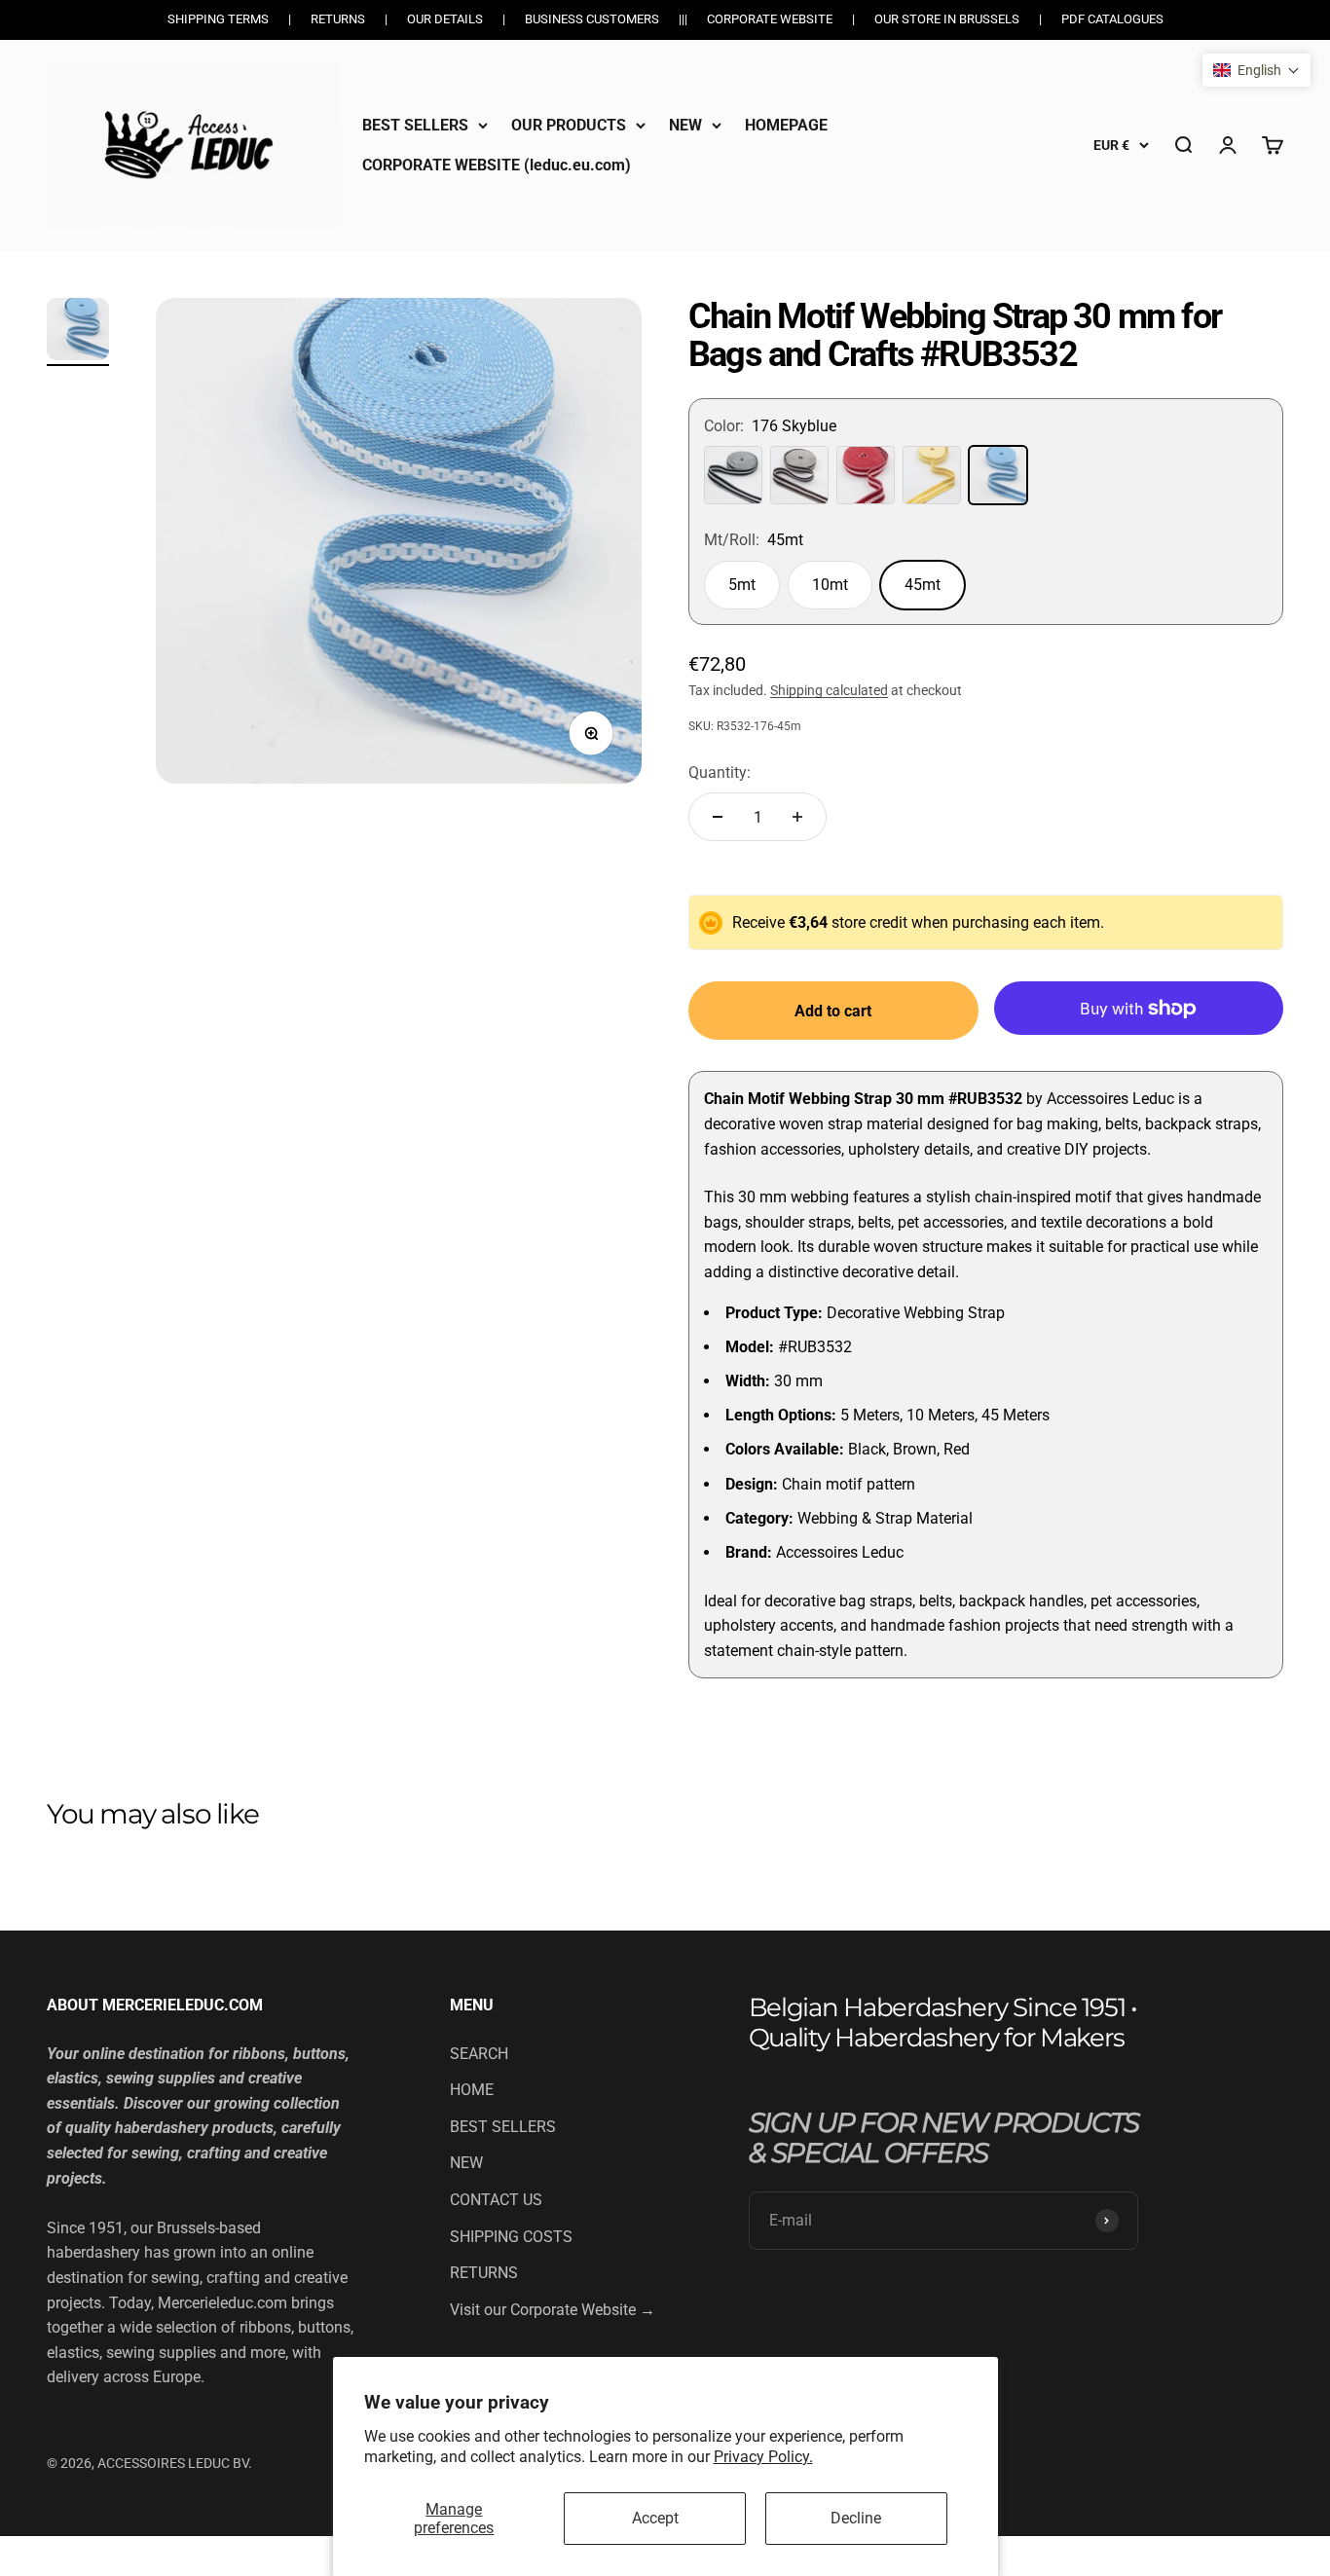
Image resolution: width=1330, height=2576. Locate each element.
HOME (472, 2090)
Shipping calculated (829, 690)
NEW (685, 125)
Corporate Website (770, 19)
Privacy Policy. (763, 2457)
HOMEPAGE (786, 125)
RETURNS (484, 2273)
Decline (856, 2518)
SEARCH (479, 2054)
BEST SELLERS (415, 125)
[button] (1256, 70)
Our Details (445, 19)
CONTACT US (496, 2200)
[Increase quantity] (797, 817)
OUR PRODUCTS (569, 125)
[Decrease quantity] (718, 817)
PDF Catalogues (1112, 19)
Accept (655, 2518)
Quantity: (720, 773)
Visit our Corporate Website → (553, 2310)
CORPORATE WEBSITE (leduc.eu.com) (497, 165)
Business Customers (592, 19)
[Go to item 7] (78, 332)
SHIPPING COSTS (511, 2237)
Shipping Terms (218, 19)
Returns (338, 19)
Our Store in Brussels (947, 19)
